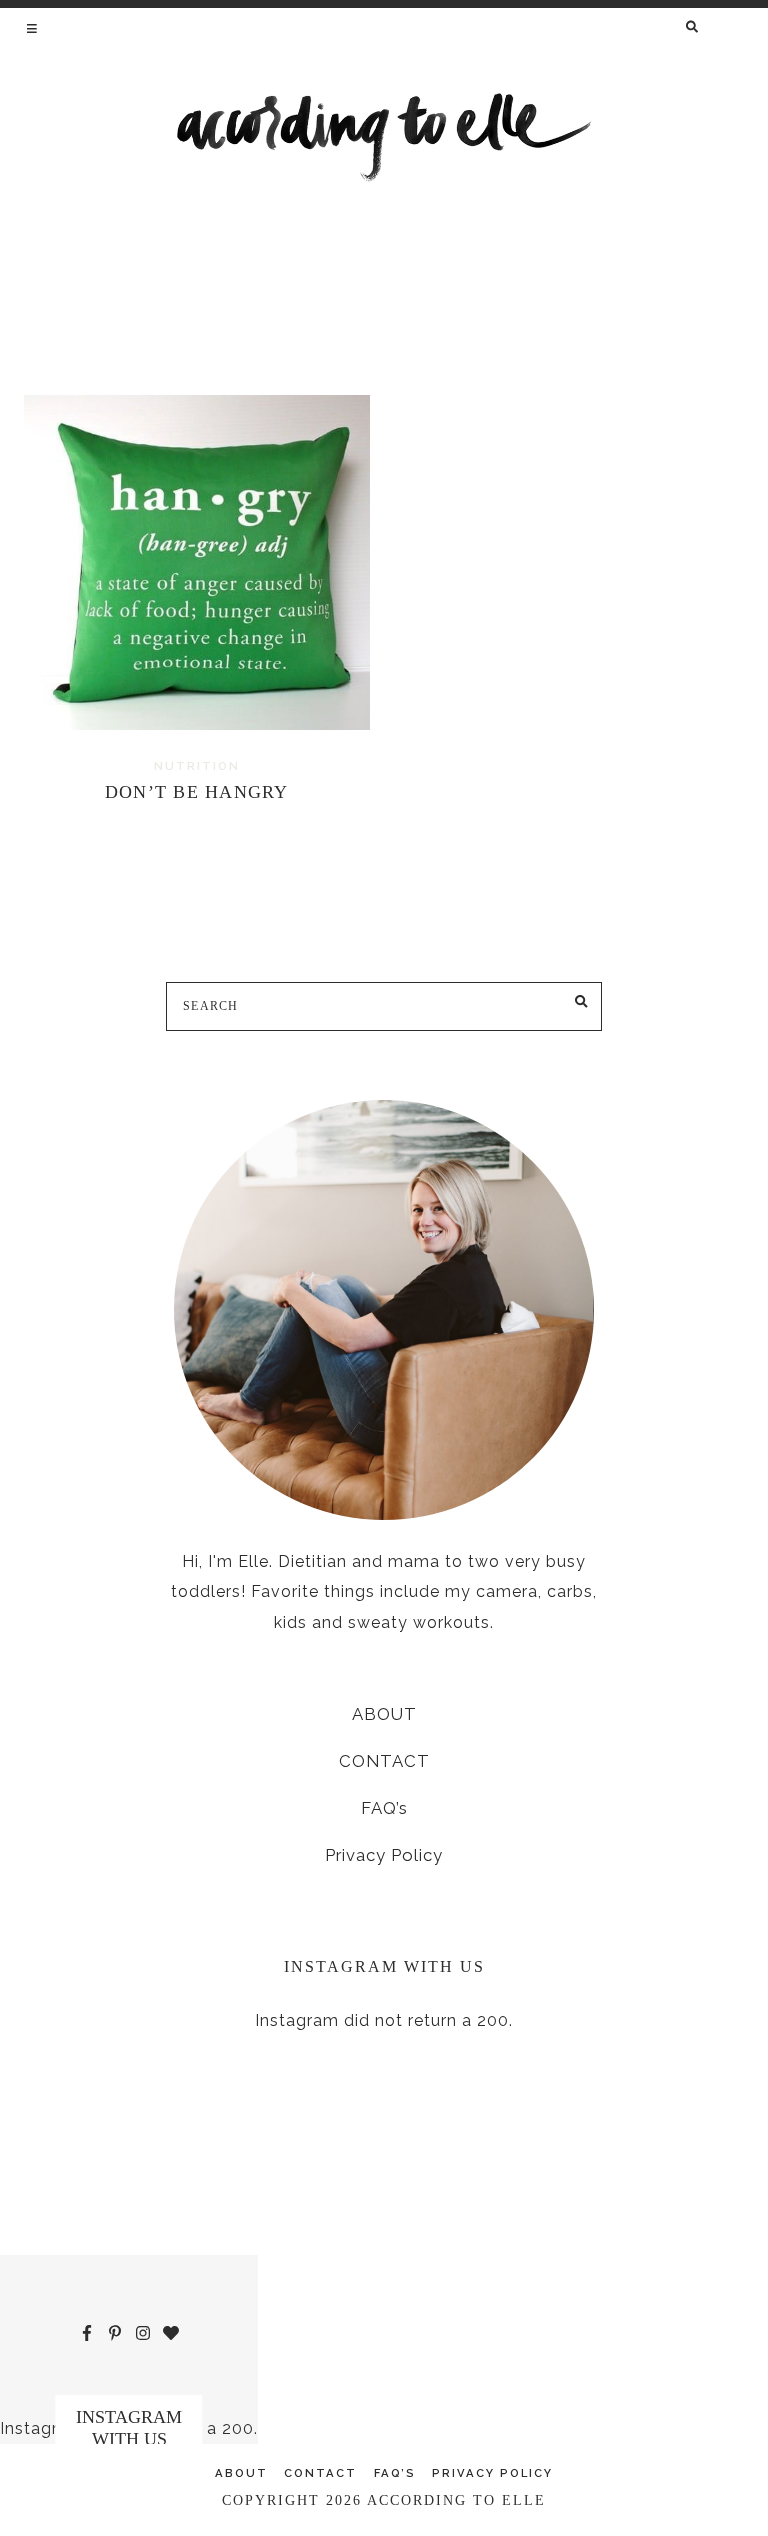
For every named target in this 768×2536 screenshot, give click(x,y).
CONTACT (384, 1761)
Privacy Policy (384, 1855)
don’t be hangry (197, 792)
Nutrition (197, 766)
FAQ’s (384, 1808)
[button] (33, 28)
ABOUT (384, 1714)
